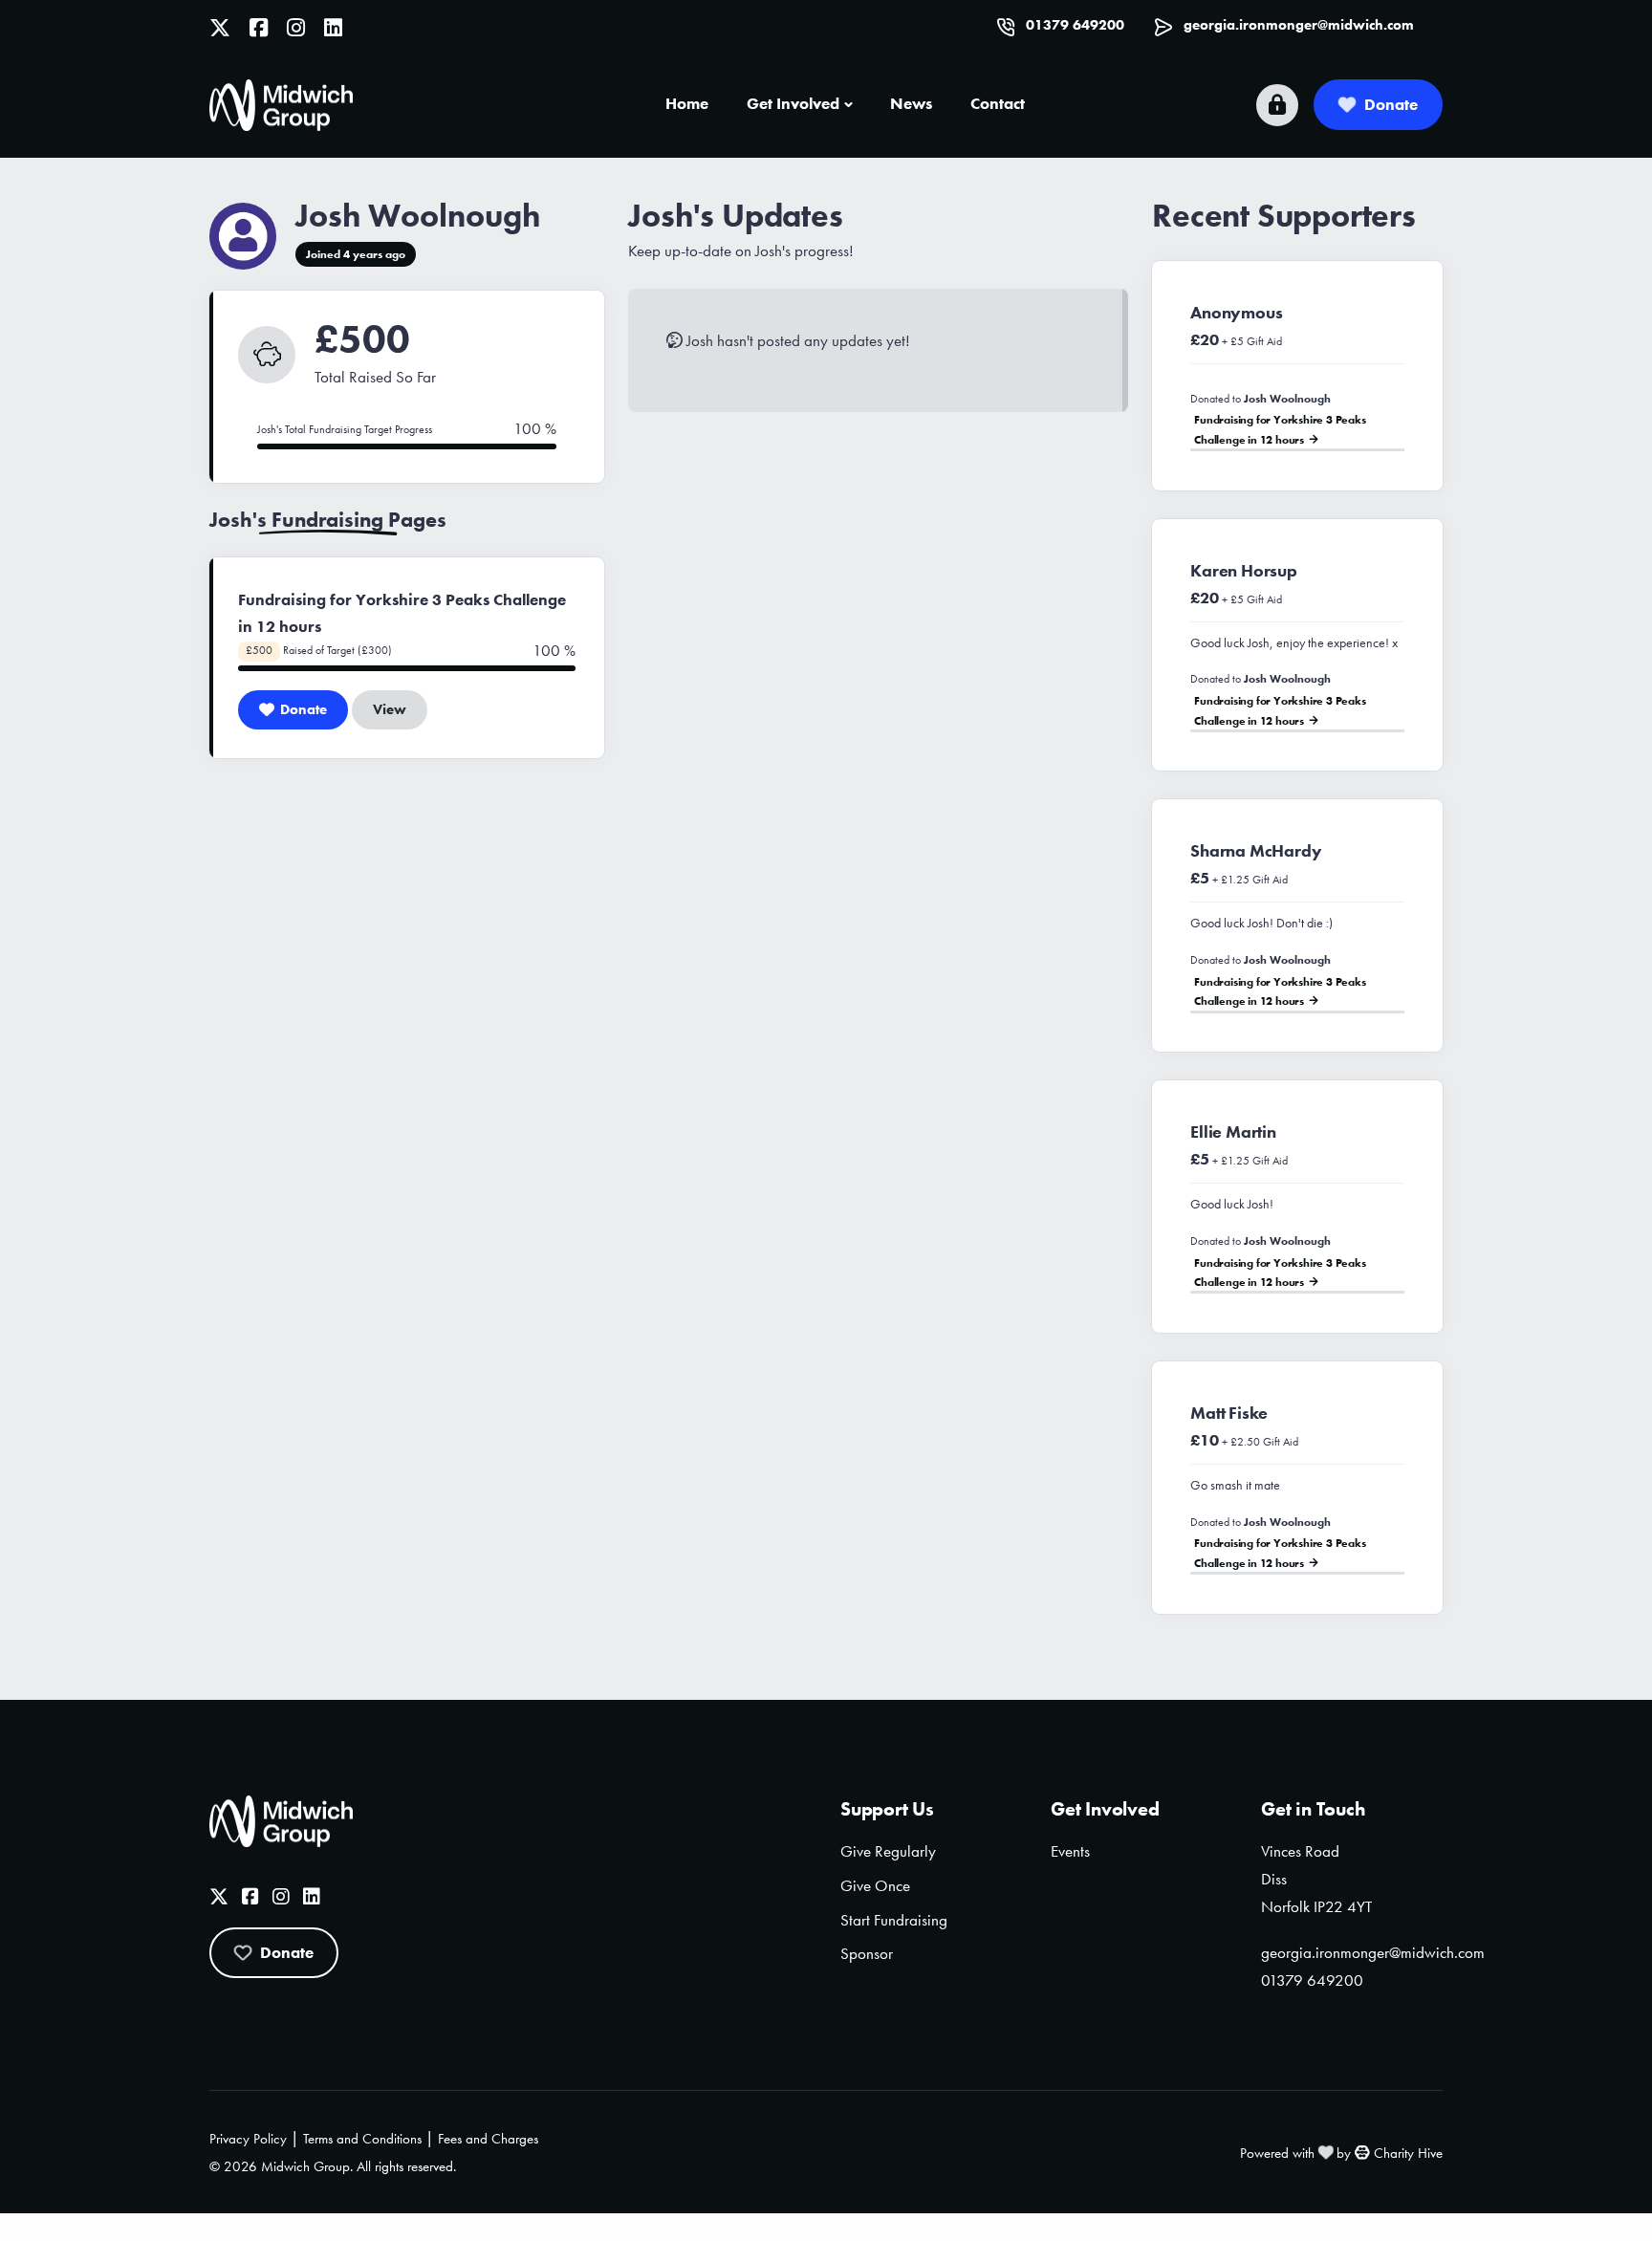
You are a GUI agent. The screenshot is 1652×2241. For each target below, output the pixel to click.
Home (687, 103)
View (390, 709)
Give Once (875, 1885)
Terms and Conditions (362, 2139)
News (911, 103)
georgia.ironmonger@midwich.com (1299, 25)
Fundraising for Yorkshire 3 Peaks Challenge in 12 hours (1280, 429)
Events (1070, 1851)
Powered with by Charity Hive (1341, 2153)
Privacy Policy (248, 2139)
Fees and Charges (488, 2139)
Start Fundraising (894, 1920)
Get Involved (793, 103)
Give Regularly (888, 1851)
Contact (998, 103)
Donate (1391, 104)
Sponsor (867, 1953)
